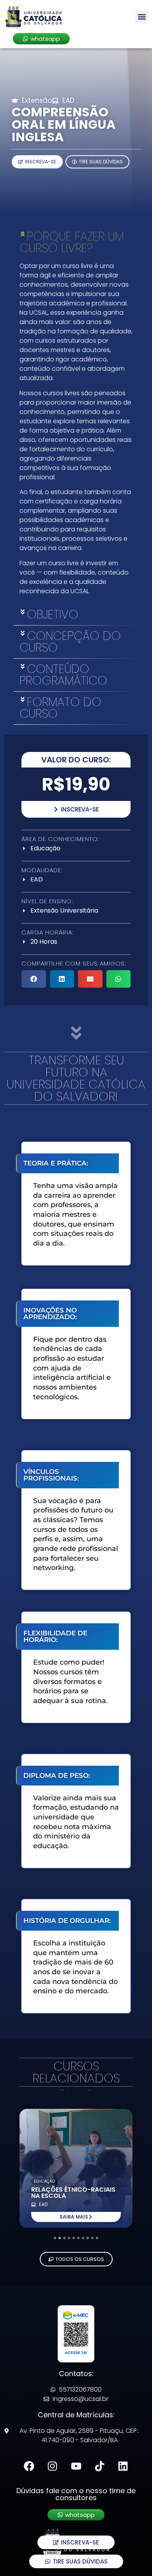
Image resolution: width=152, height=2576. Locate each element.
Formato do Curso (60, 708)
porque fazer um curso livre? (72, 242)
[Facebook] (29, 2466)
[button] (142, 17)
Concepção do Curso (70, 642)
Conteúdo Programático (63, 675)
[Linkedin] (123, 2466)
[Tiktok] (100, 2466)
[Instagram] (52, 2466)
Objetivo (53, 614)
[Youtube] (76, 2466)
